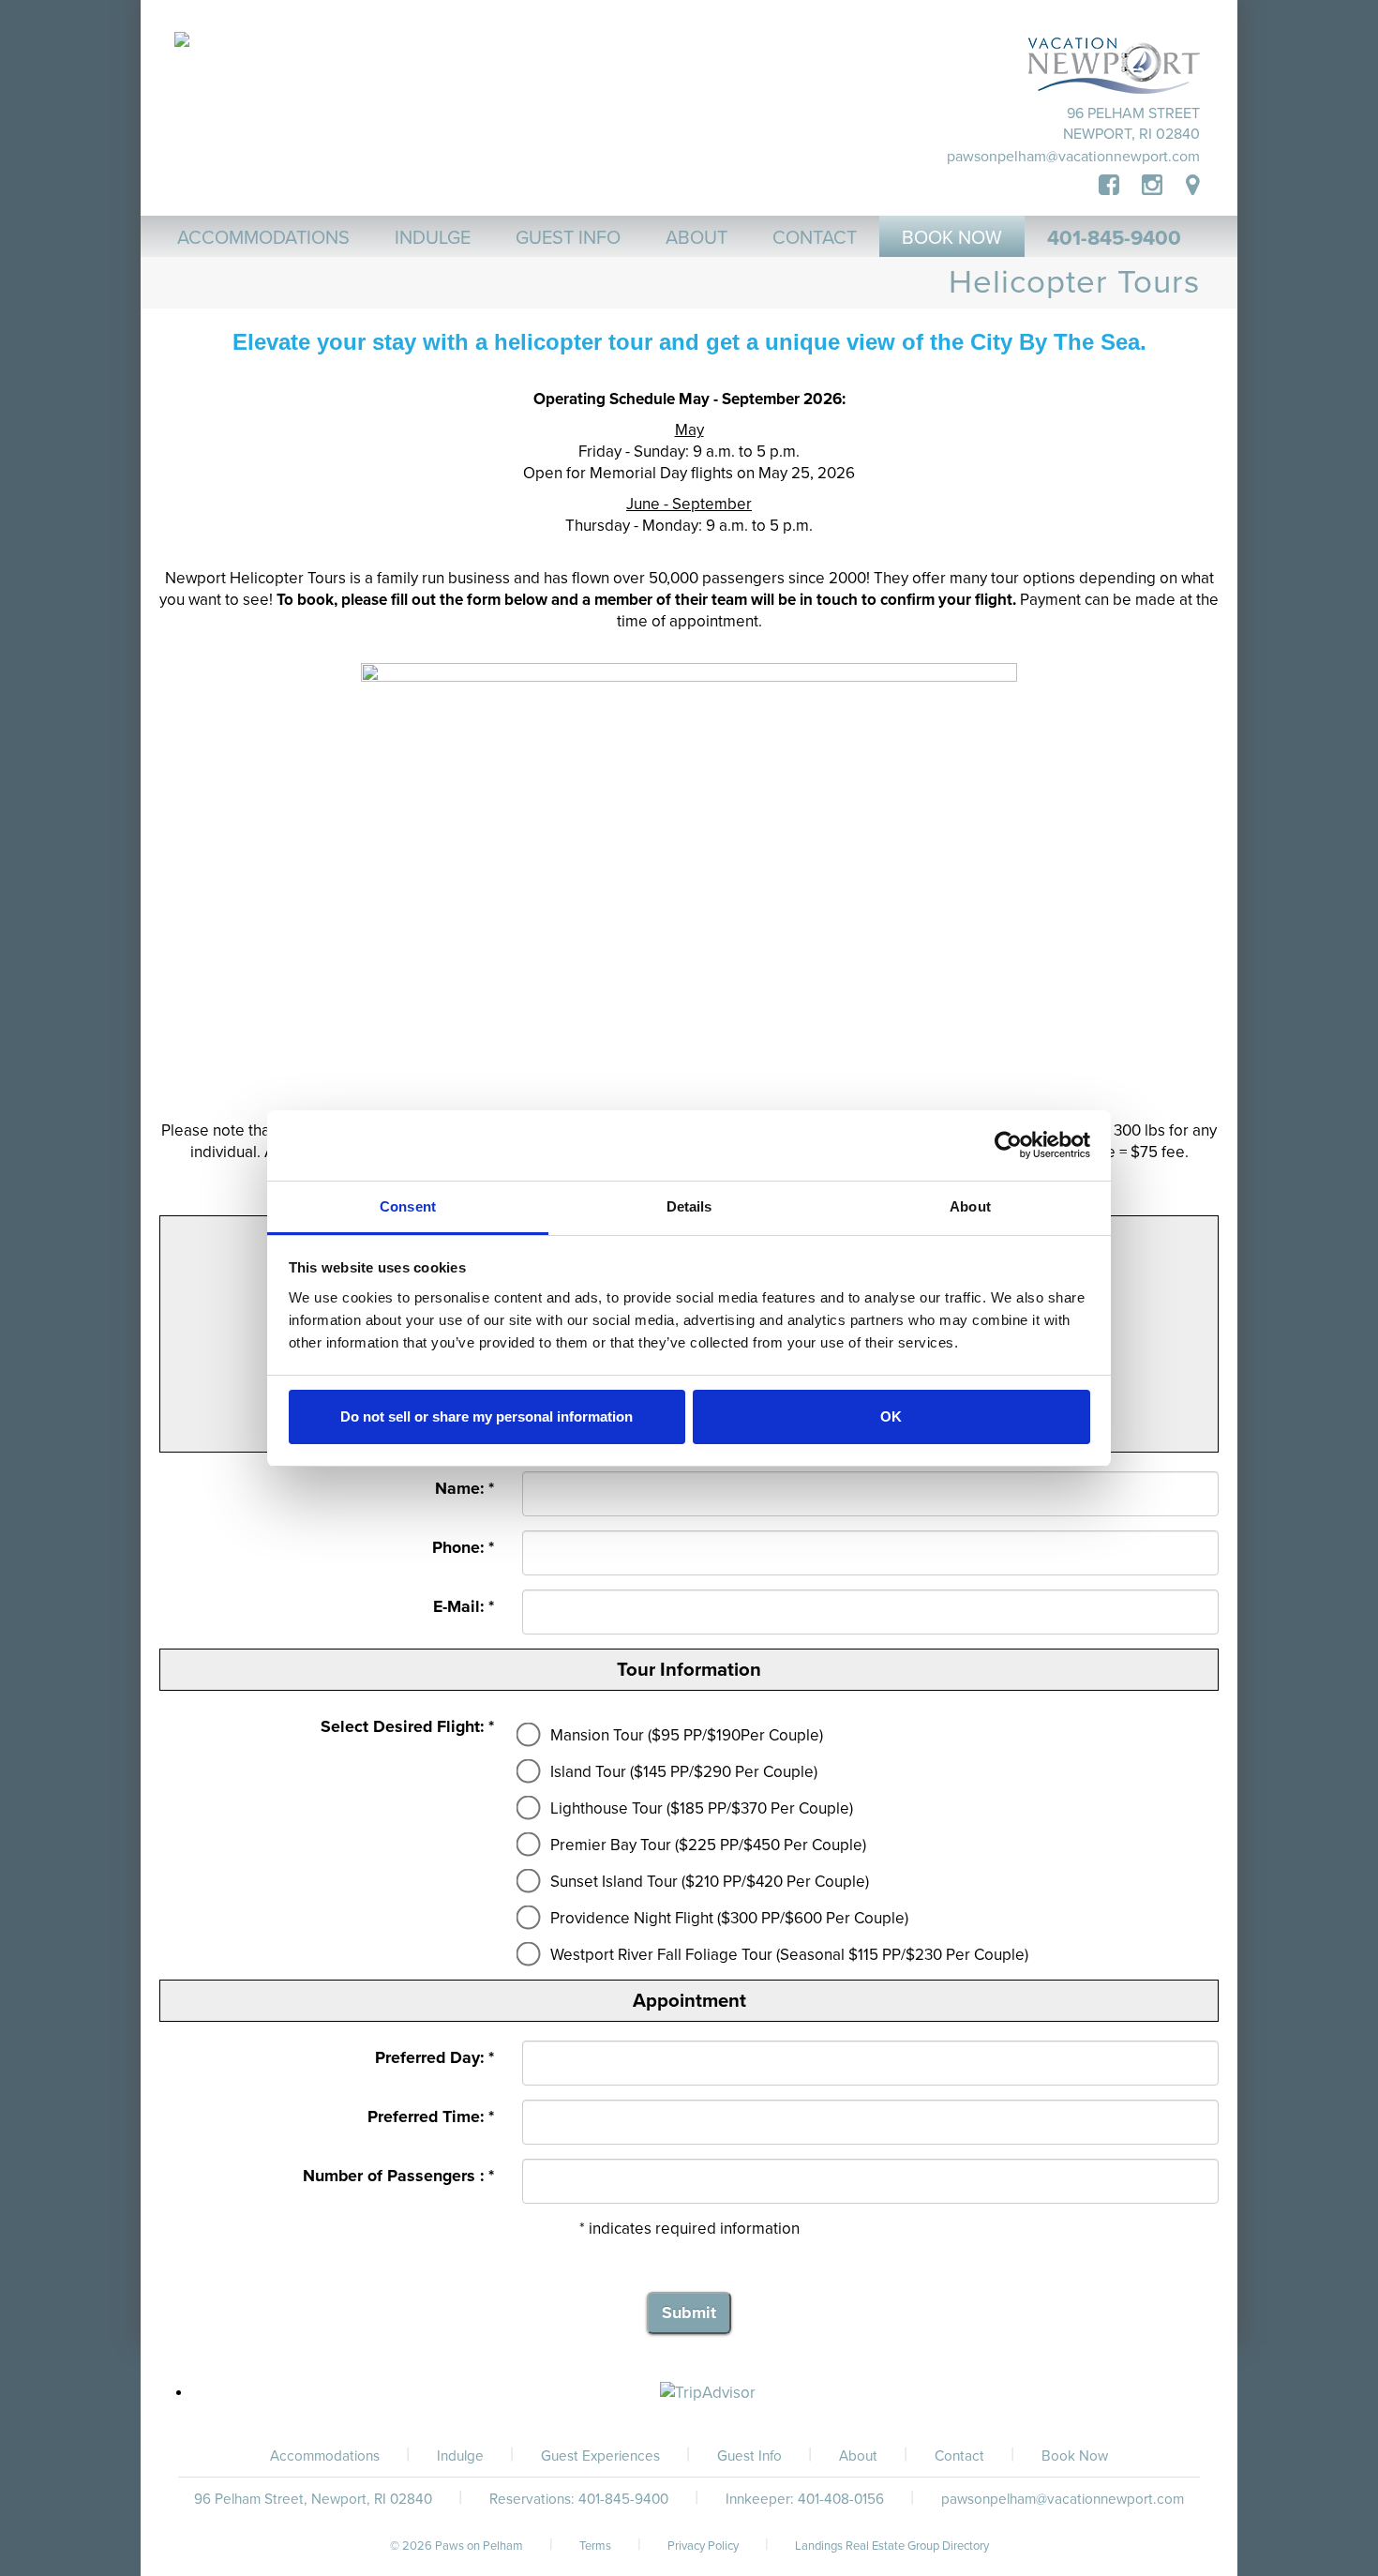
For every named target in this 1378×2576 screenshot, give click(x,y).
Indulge (460, 2456)
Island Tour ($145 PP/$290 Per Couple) (684, 1772)
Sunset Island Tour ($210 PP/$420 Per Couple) (710, 1882)
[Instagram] (1152, 186)
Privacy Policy (703, 2546)
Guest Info (749, 2456)
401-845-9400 (1114, 238)
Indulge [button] (433, 238)
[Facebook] (1120, 186)
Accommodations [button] (263, 238)
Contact (959, 2456)
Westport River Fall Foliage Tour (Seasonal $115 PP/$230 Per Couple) (789, 1955)
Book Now (1075, 2456)
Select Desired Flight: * (407, 1727)
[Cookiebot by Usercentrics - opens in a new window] (1008, 1145)
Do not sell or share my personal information (487, 1416)
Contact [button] (815, 238)
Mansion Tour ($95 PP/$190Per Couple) (687, 1735)
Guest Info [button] (568, 238)
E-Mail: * (464, 1607)
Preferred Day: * (434, 2058)
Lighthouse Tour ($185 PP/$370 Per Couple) (702, 1808)
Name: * (464, 1489)
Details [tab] (689, 1206)
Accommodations (325, 2456)
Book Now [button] (952, 238)
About (858, 2456)
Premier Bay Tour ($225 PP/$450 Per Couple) (708, 1845)
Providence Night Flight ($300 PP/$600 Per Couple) (729, 1918)
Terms (595, 2546)
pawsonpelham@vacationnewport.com (1073, 157)
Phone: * (463, 1548)
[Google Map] (1193, 186)
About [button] (696, 238)
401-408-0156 (841, 2499)
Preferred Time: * (431, 2117)
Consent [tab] (408, 1206)
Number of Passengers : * (398, 2176)
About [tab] (970, 1206)
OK (891, 1416)
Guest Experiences (600, 2456)
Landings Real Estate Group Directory (892, 2546)
